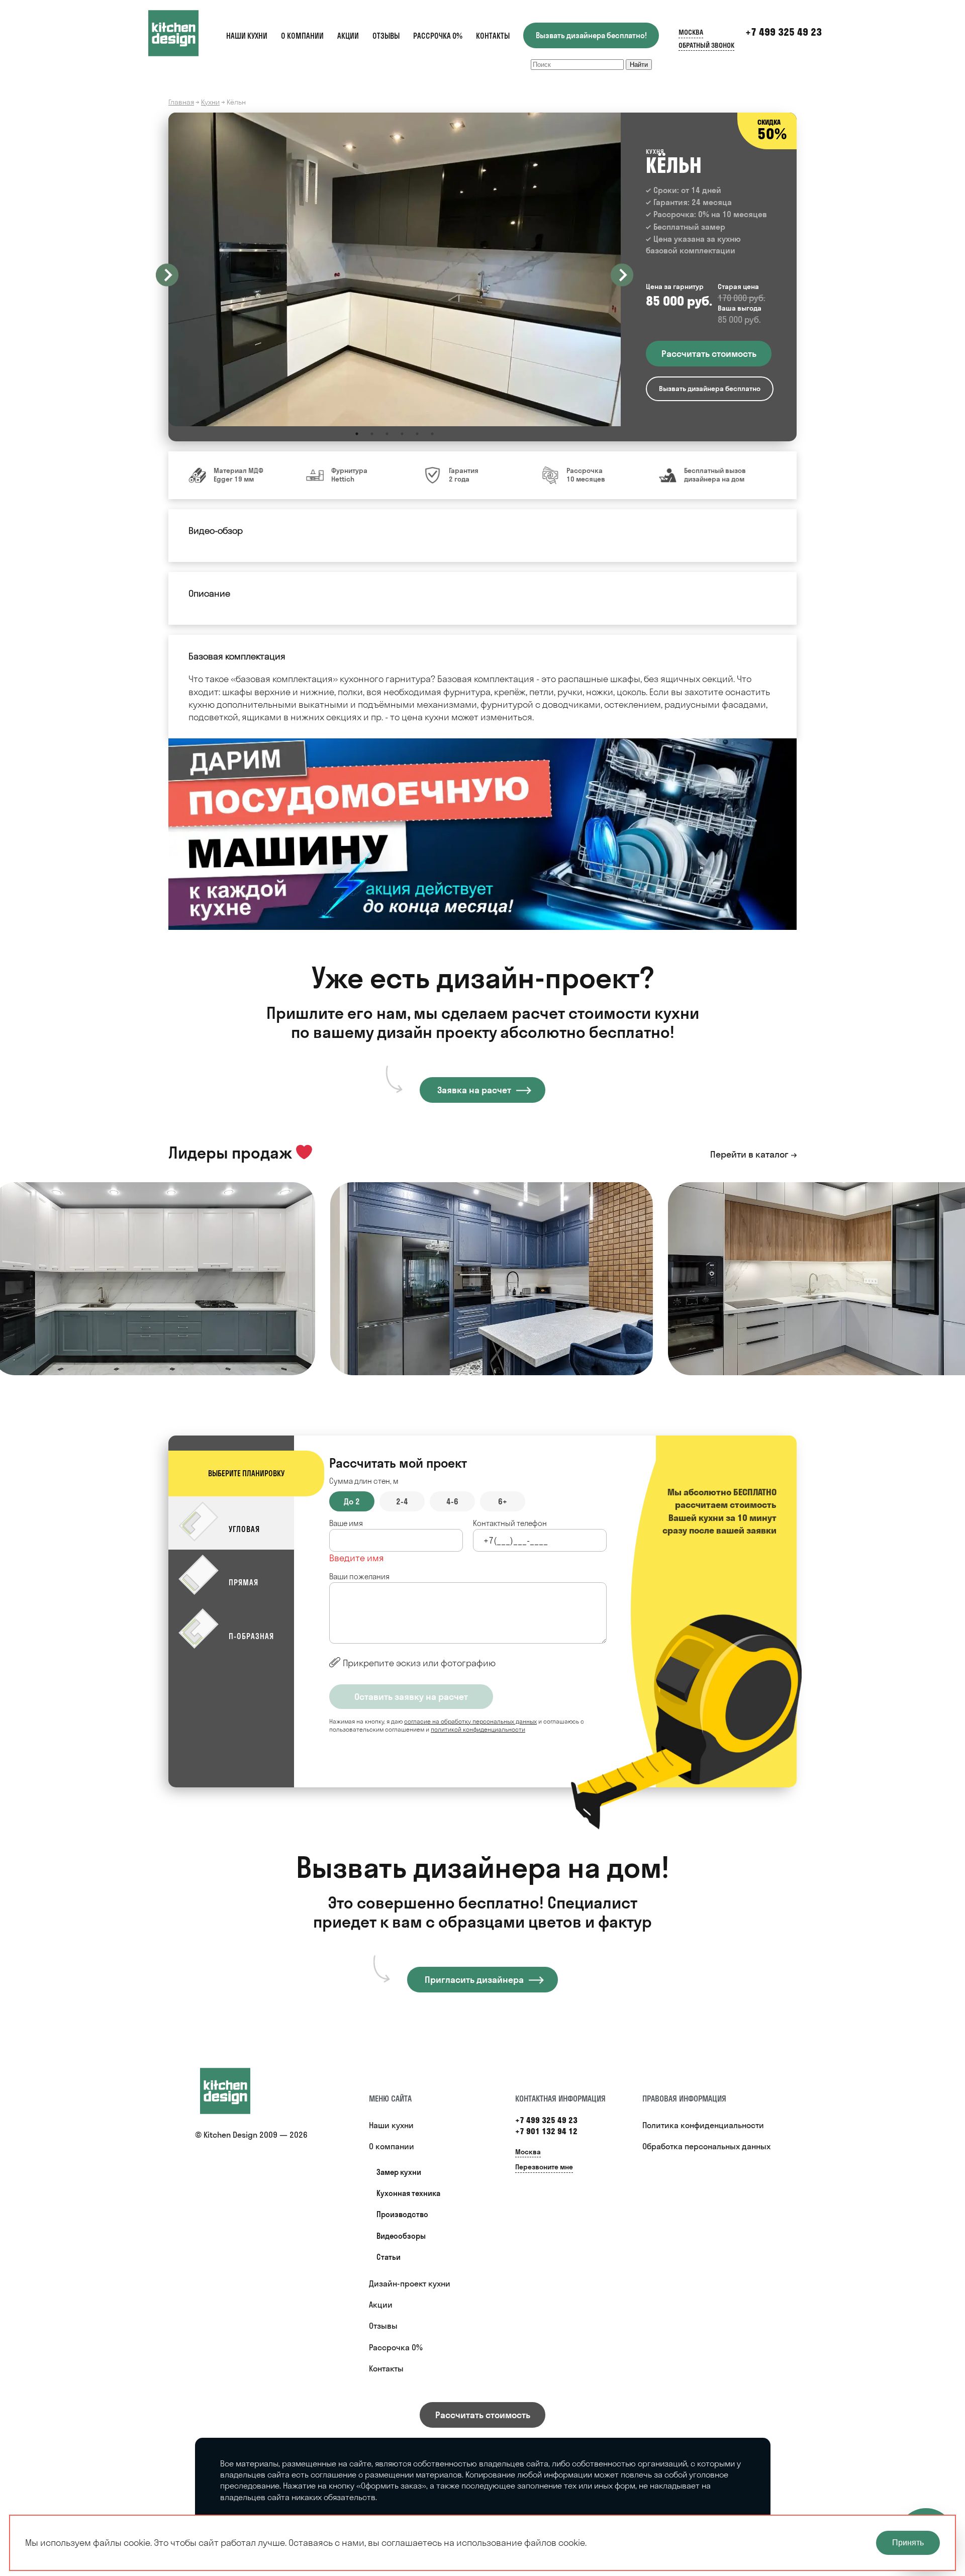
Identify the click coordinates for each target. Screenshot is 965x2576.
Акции (348, 36)
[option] (395, 269)
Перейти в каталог (749, 1154)
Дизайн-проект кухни (410, 2283)
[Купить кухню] (235, 2091)
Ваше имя (346, 1523)
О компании (302, 36)
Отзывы (386, 36)
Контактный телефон (510, 1523)
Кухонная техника (408, 2193)
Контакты (493, 36)
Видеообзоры (401, 2236)
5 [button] (417, 434)
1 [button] (357, 434)
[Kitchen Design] (183, 33)
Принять (908, 2543)
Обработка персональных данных (706, 2146)
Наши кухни (247, 36)
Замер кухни (399, 2172)
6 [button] (432, 434)
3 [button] (387, 434)
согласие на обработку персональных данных (470, 1721)
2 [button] (372, 434)
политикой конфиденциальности (478, 1729)
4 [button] (402, 434)
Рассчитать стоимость (483, 2415)
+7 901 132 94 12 (546, 2131)
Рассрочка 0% (438, 36)
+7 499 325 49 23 (784, 32)
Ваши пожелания (359, 1577)
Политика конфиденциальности (703, 2125)
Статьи (389, 2257)
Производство (402, 2214)
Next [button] (622, 275)
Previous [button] (167, 275)
